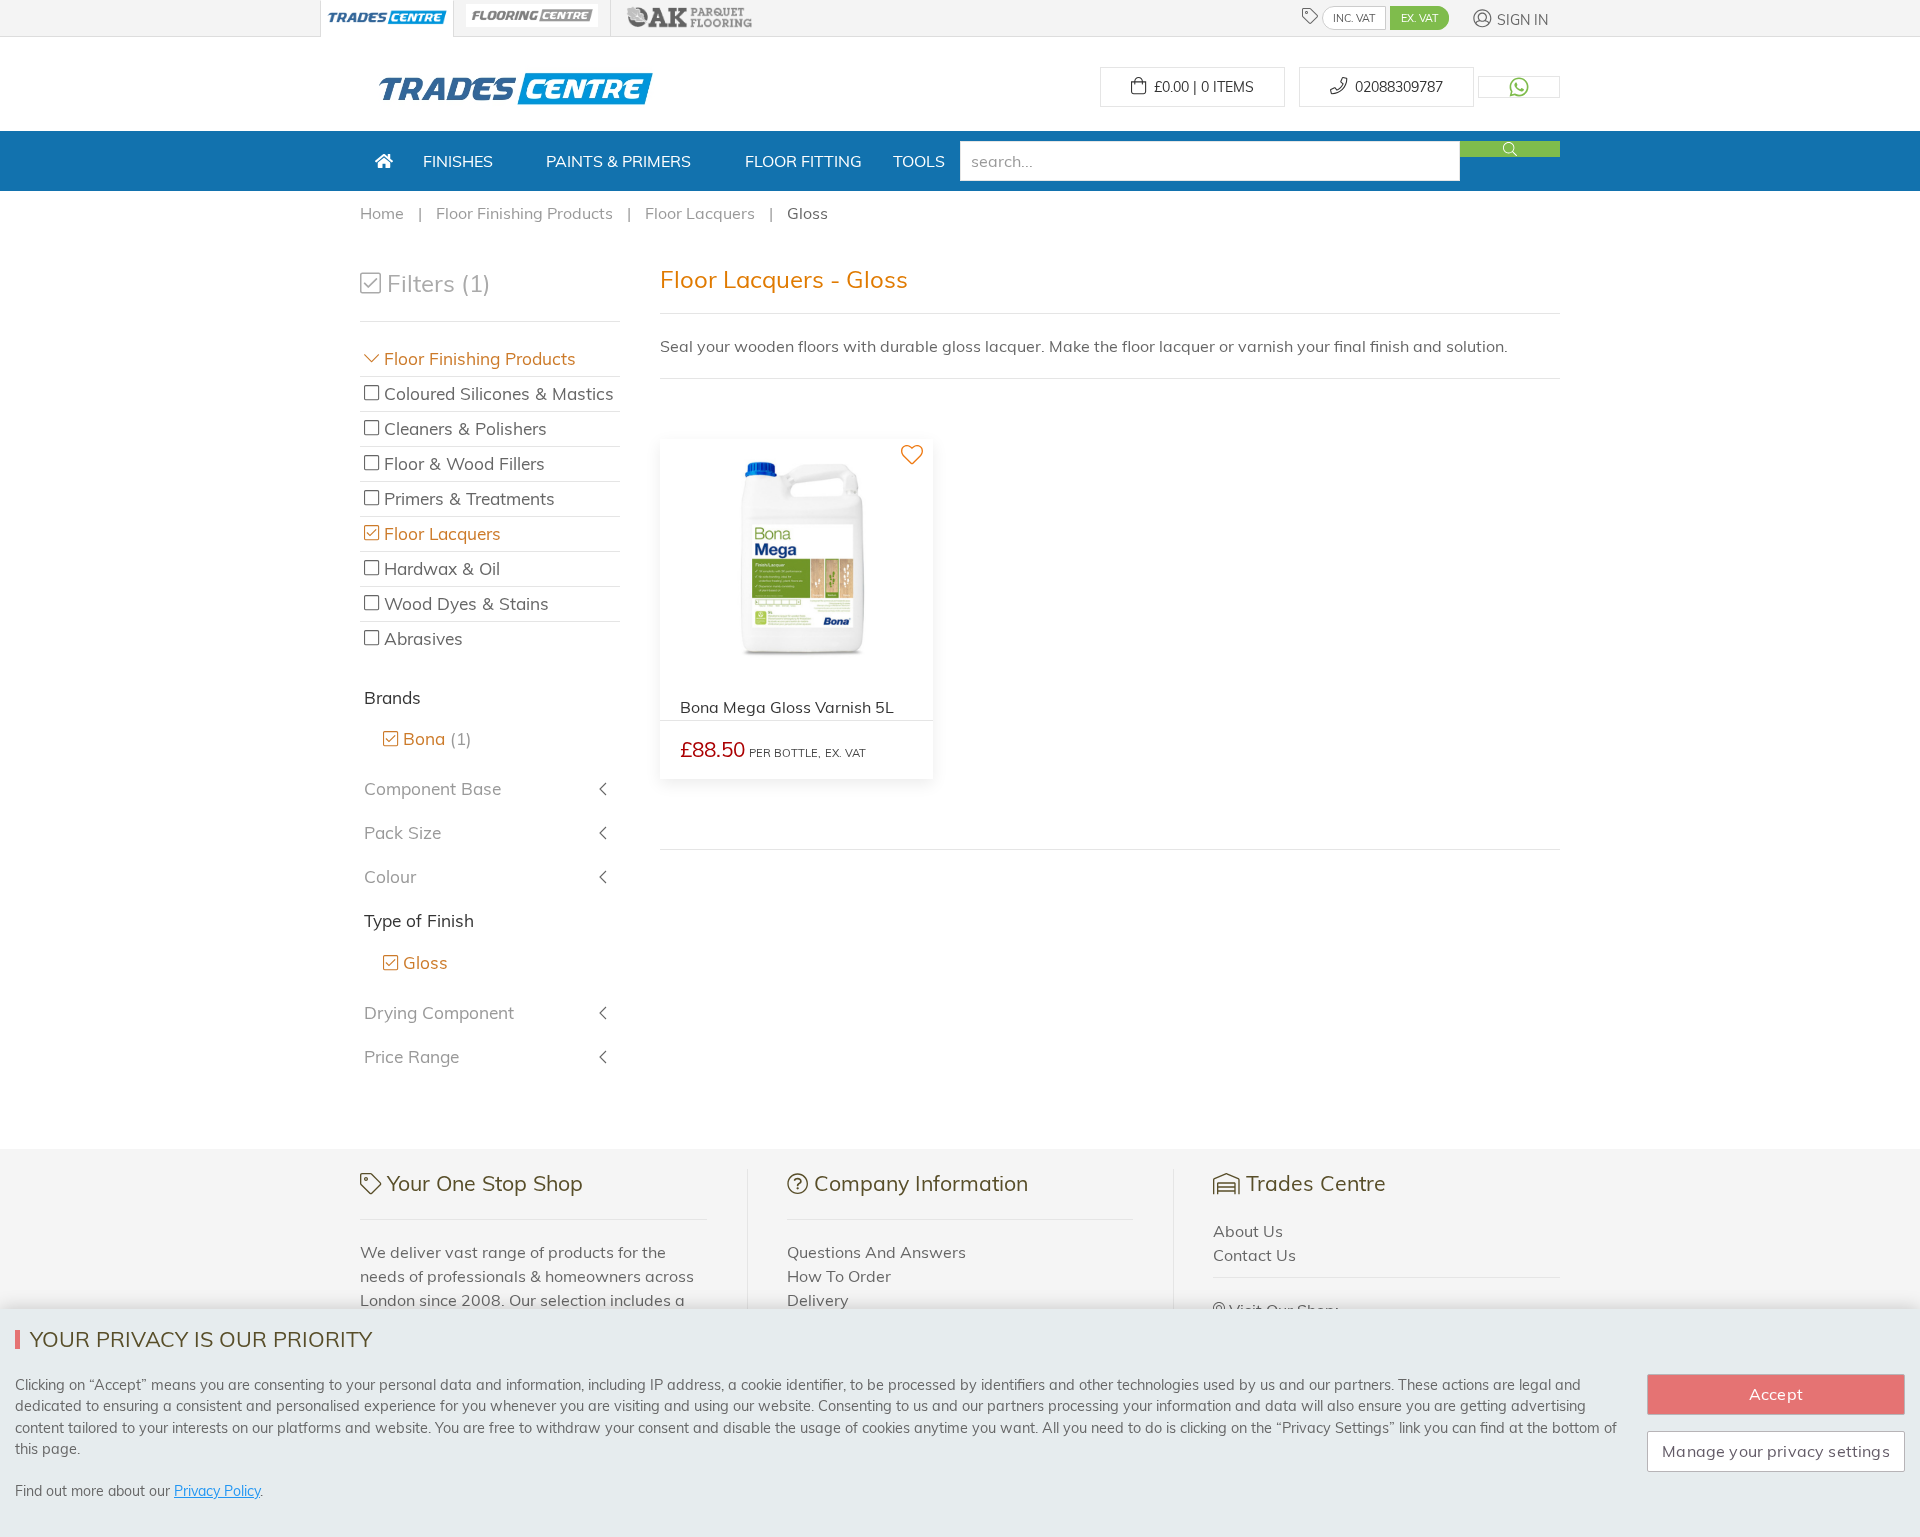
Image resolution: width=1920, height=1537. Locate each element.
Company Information (921, 1183)
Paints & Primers (618, 161)
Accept (1776, 1394)
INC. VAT (1354, 18)
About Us (1248, 1231)
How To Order (839, 1276)
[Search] (1510, 149)
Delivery (818, 1300)
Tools (919, 161)
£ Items (1200, 87)
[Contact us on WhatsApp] (1519, 87)
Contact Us (1254, 1255)
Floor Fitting (803, 161)
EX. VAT (1419, 18)
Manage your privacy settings (1775, 1451)
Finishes (458, 161)
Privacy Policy (217, 1491)
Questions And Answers (876, 1252)
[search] (1210, 161)
